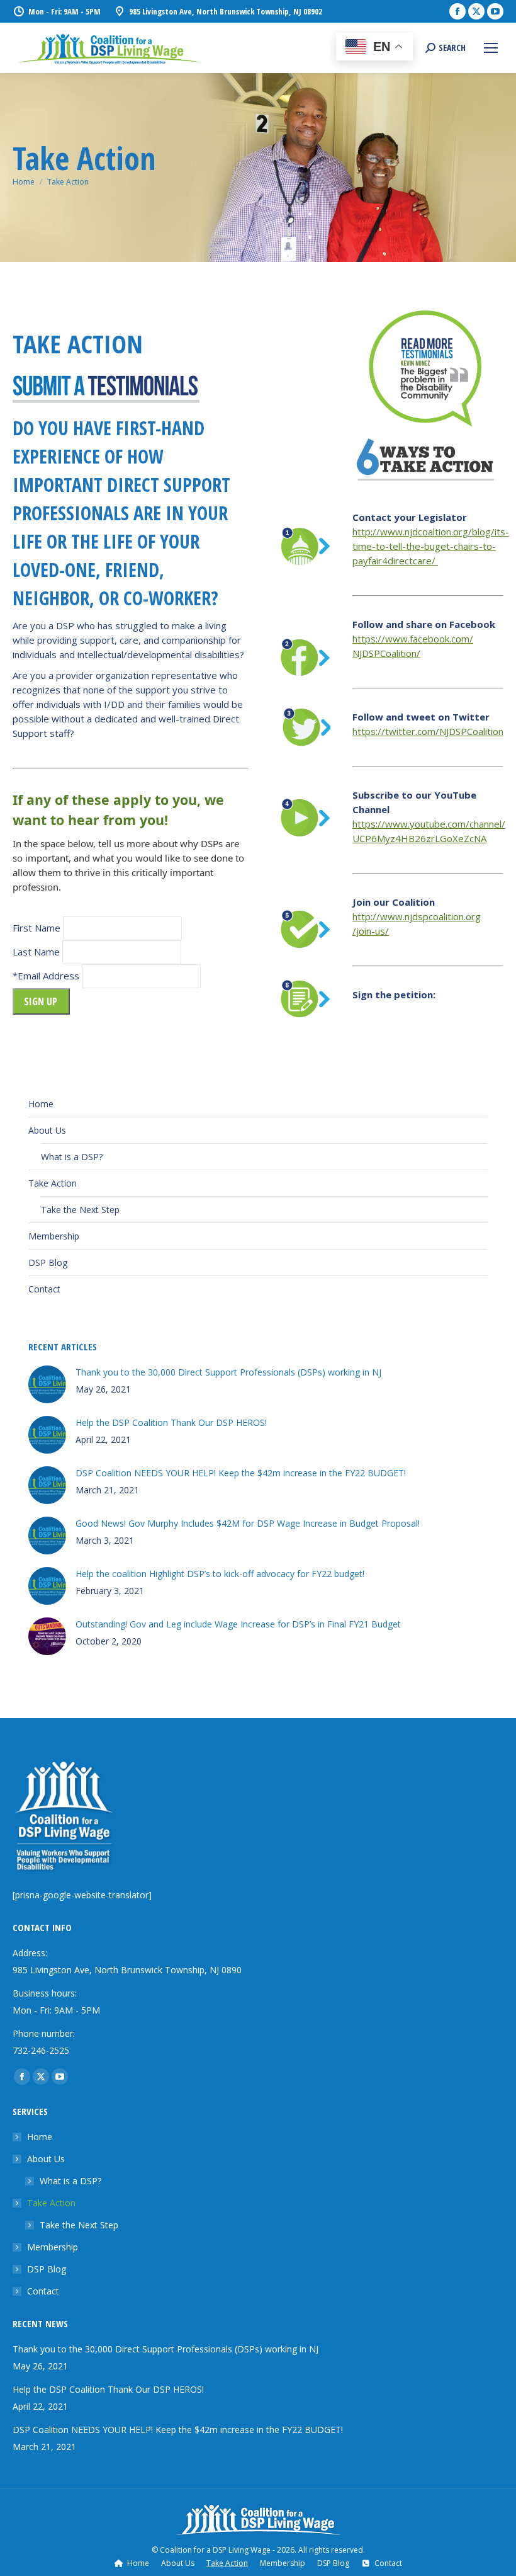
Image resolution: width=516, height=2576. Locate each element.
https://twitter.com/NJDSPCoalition (428, 731)
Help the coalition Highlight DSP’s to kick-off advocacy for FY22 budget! (220, 1574)
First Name (36, 928)
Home (41, 1104)
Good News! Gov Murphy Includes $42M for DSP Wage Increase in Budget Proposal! (248, 1523)
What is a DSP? (72, 1157)
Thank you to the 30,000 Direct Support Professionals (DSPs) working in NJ (228, 1372)
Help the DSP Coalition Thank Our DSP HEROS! (171, 1422)
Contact (44, 1289)
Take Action (53, 1183)
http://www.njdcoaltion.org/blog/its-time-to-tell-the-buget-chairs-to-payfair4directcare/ (431, 546)
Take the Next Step (80, 1210)
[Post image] (47, 1384)
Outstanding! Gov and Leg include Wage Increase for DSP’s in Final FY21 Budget (238, 1624)
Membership (54, 1236)
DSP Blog (48, 1262)
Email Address (48, 976)
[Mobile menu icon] (491, 48)
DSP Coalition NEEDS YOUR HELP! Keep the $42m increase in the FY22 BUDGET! (241, 1473)
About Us (47, 1130)
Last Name (36, 952)
